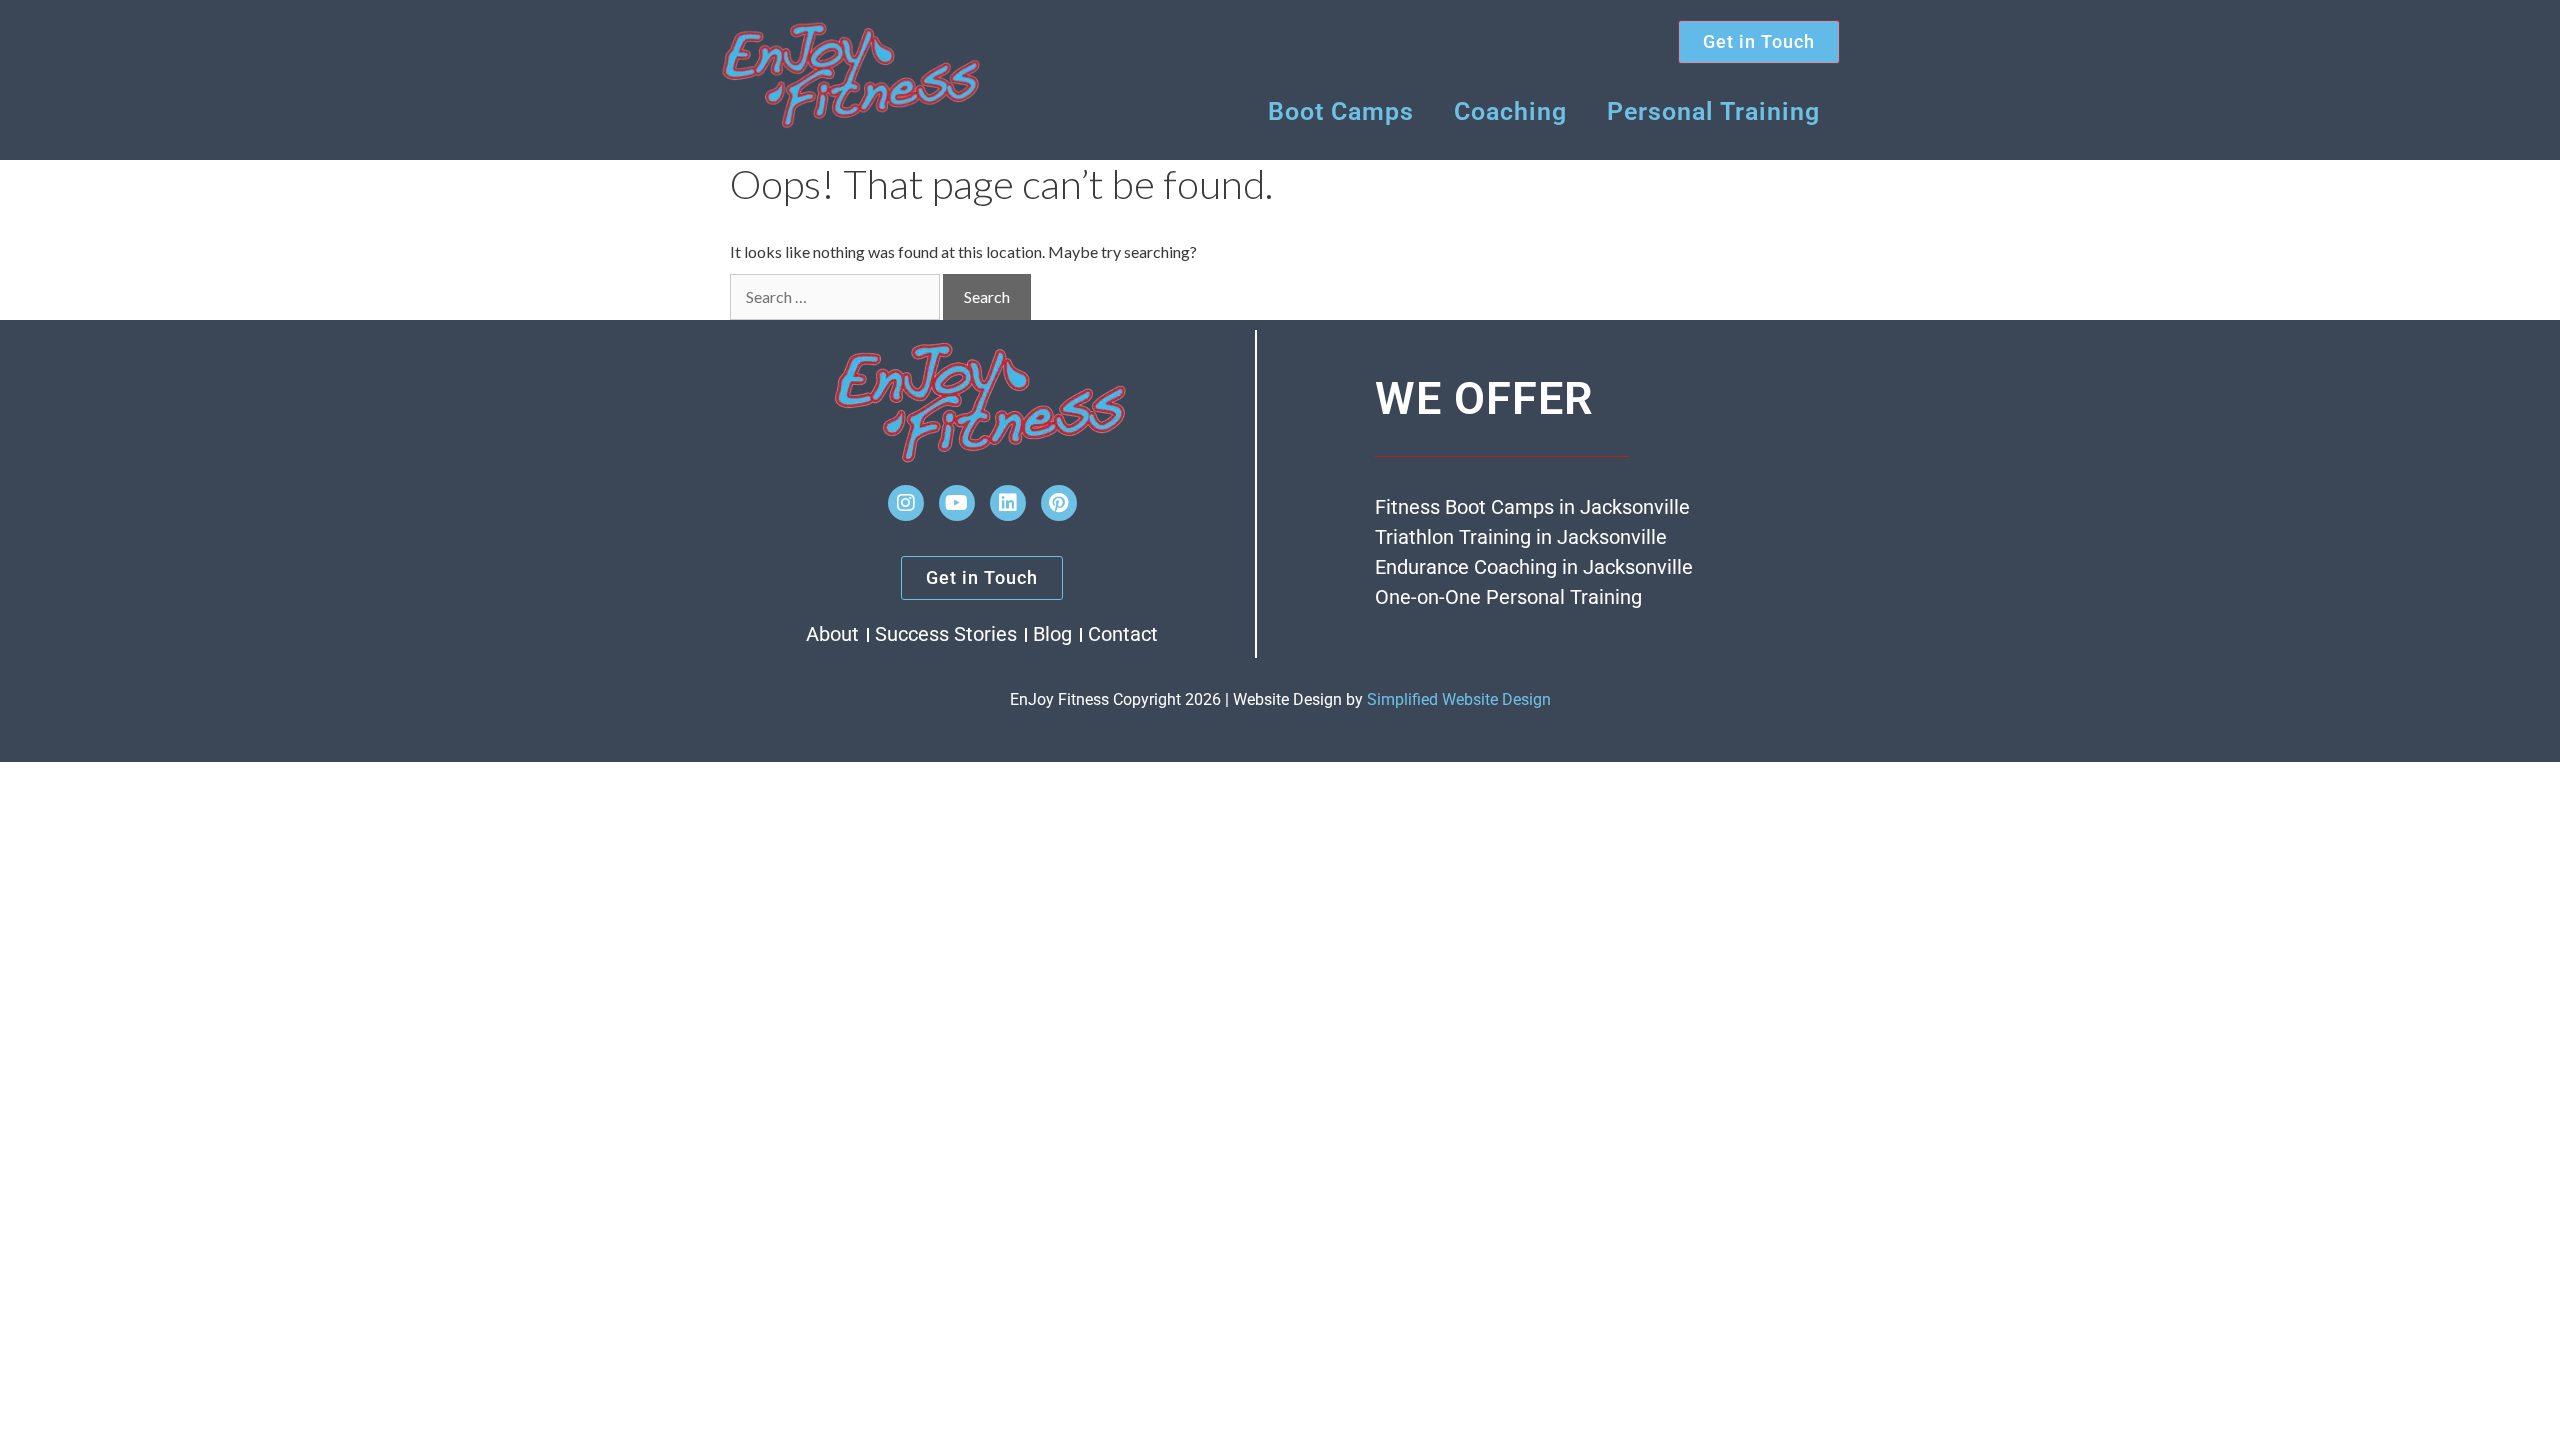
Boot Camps (1341, 111)
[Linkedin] (1008, 503)
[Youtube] (957, 503)
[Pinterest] (1059, 503)
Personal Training (1713, 111)
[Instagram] (906, 503)
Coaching (1510, 111)
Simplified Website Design (1459, 699)
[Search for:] (835, 297)
